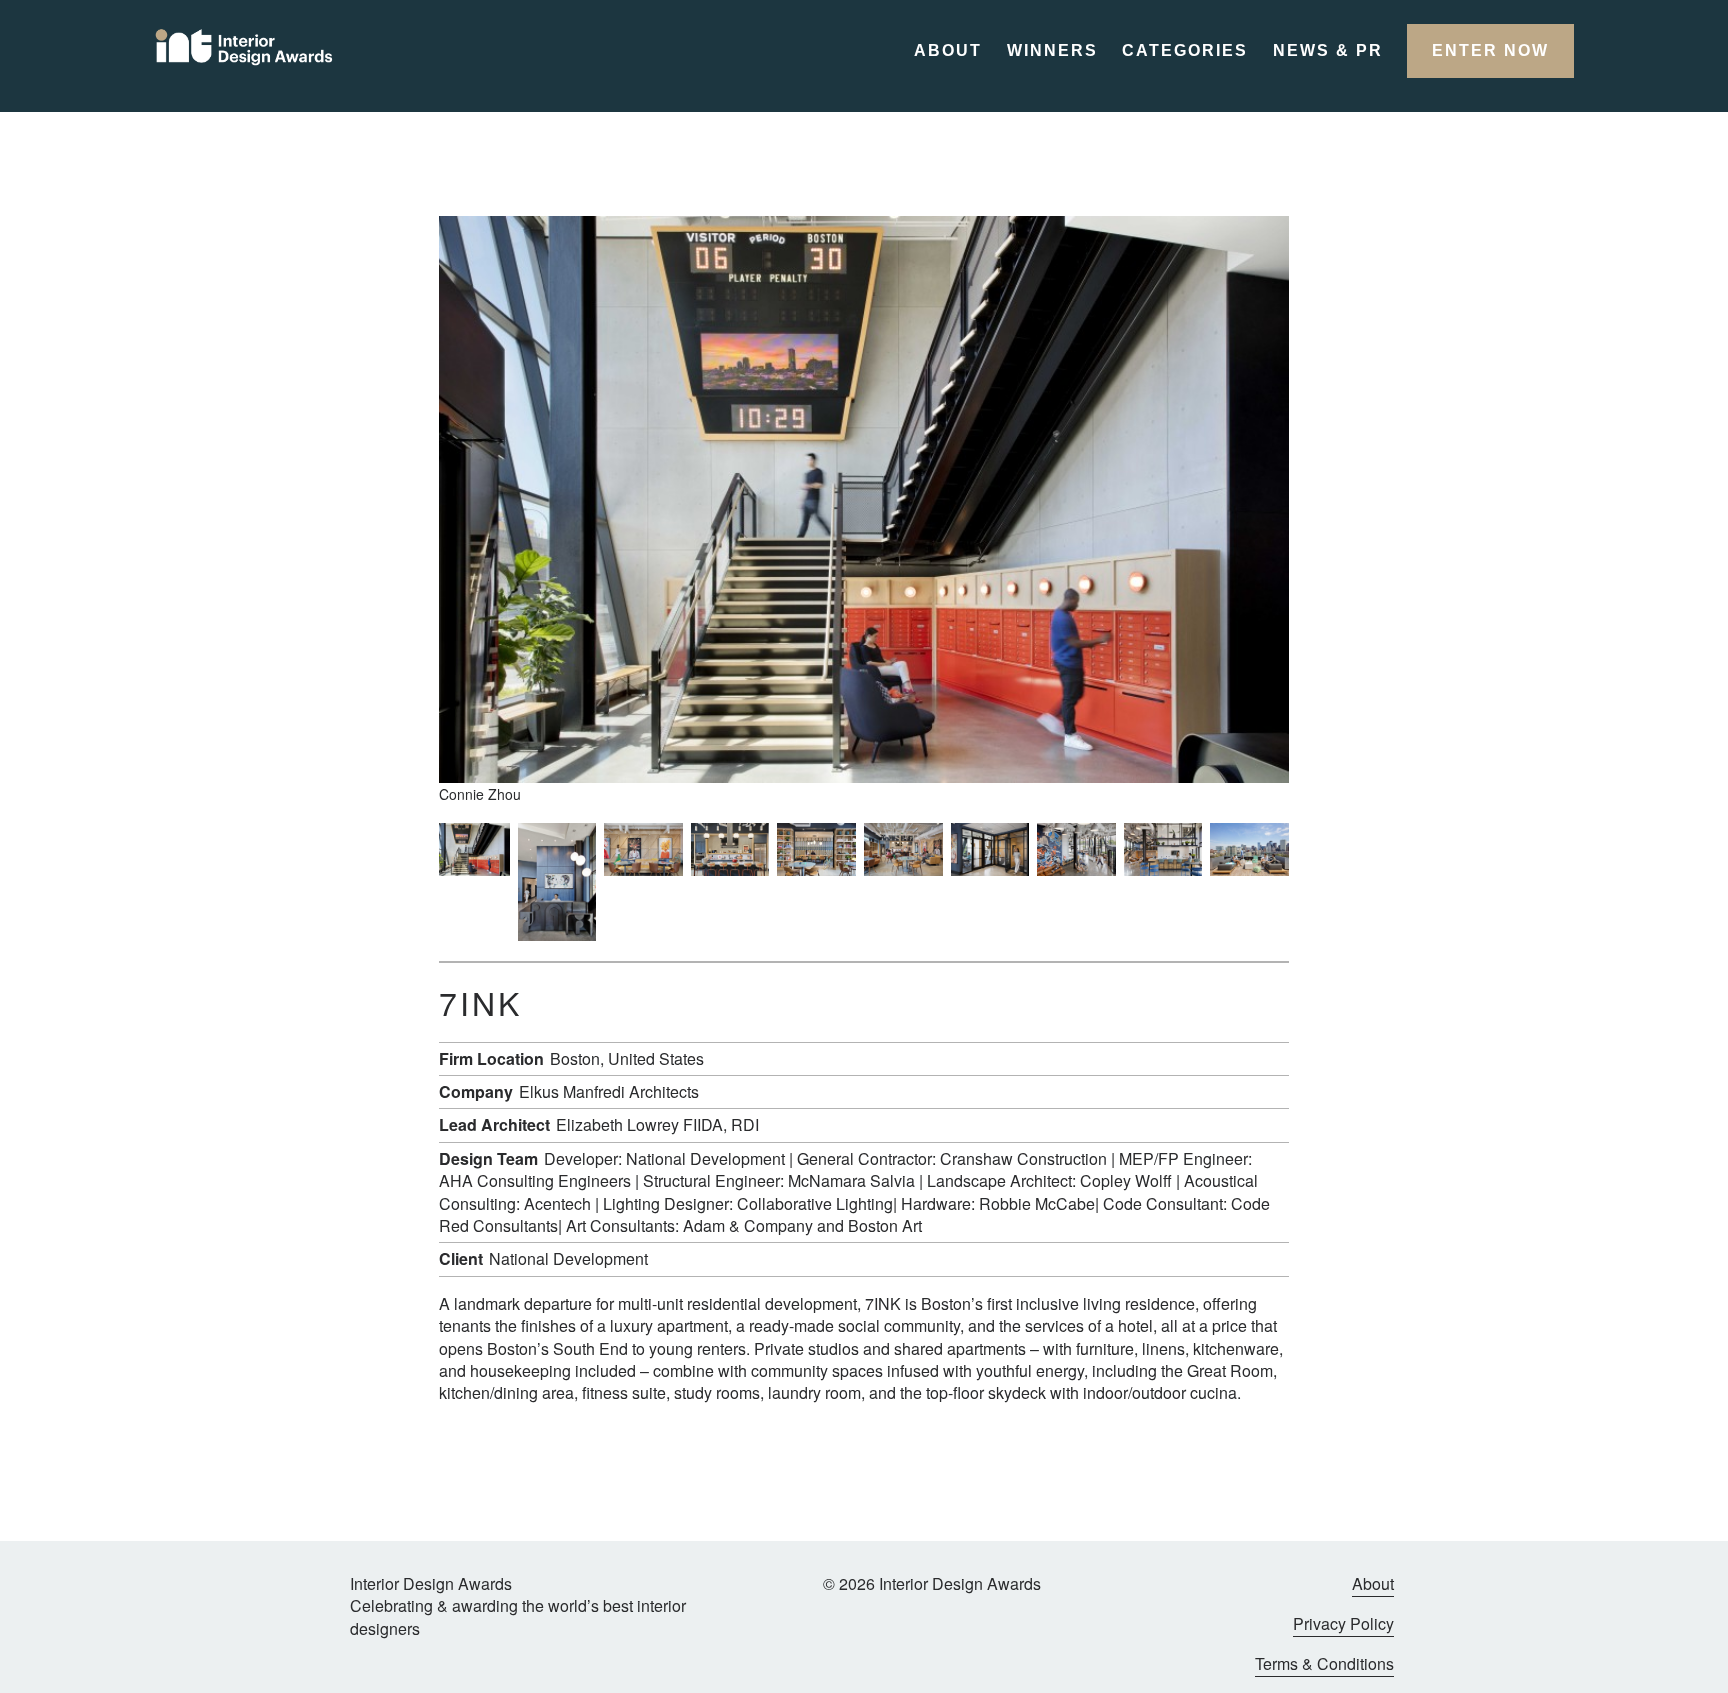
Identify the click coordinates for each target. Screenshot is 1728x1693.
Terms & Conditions (1324, 1664)
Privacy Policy (1343, 1624)
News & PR (1328, 50)
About (948, 50)
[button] (1490, 51)
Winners (1052, 50)
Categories (1185, 50)
